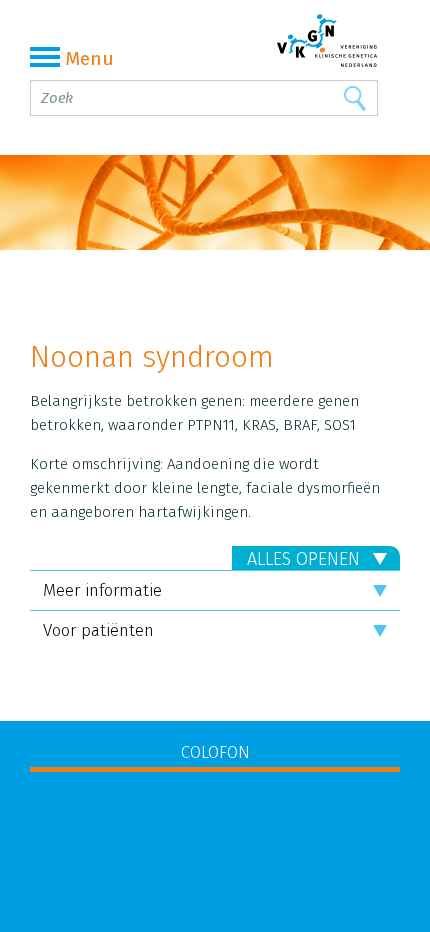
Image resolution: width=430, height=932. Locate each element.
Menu (89, 58)
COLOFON (215, 752)
